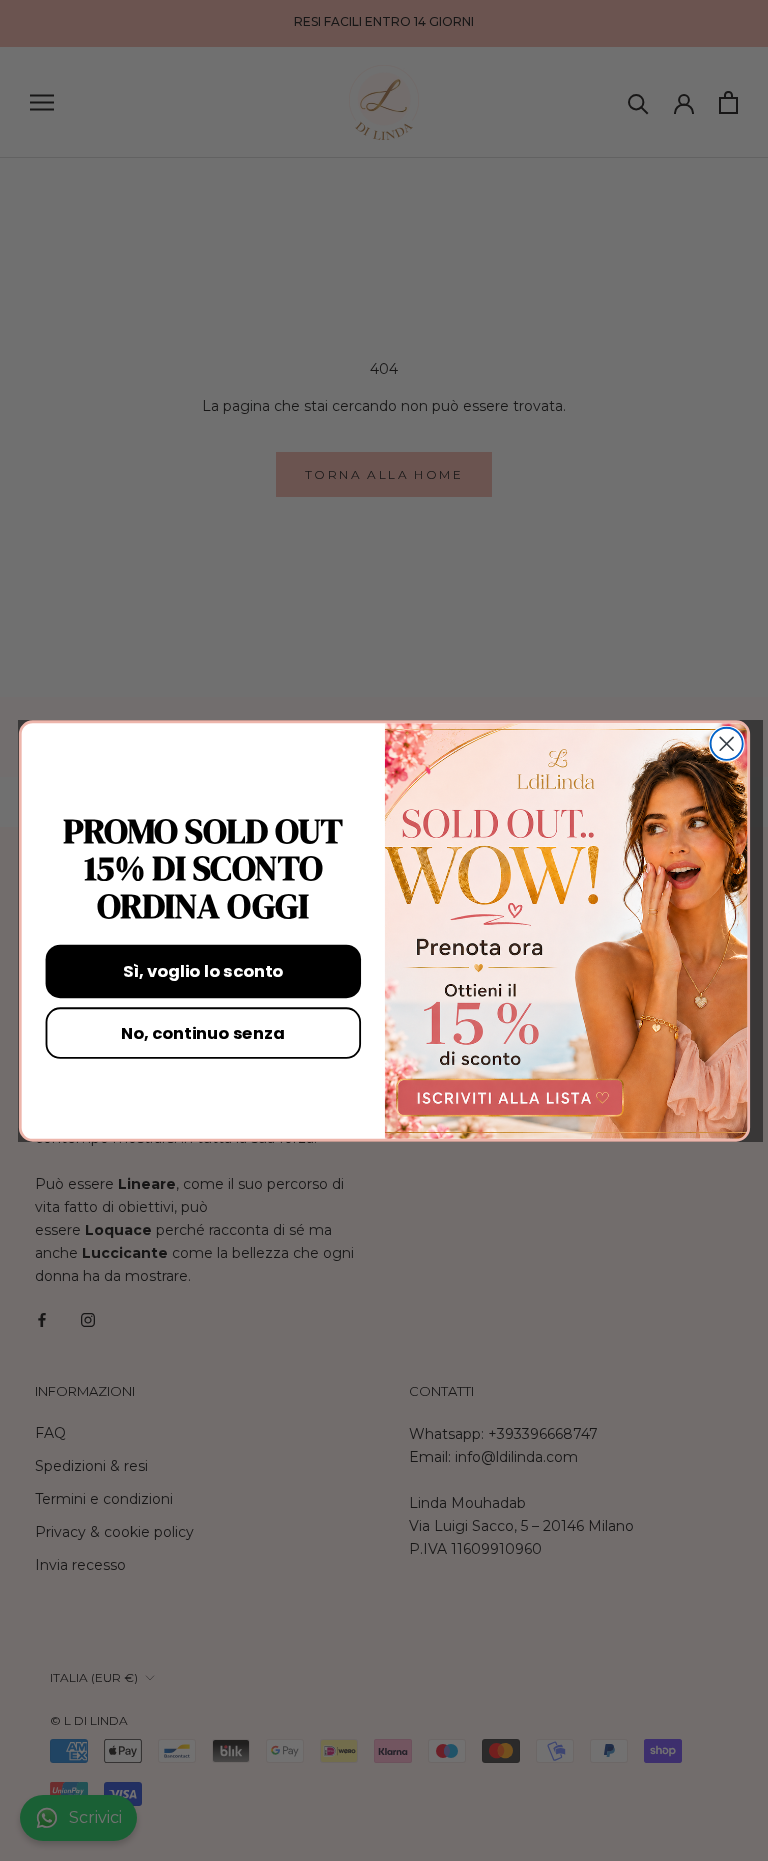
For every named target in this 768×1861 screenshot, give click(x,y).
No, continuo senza (202, 1031)
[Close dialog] (726, 743)
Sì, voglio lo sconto (203, 970)
